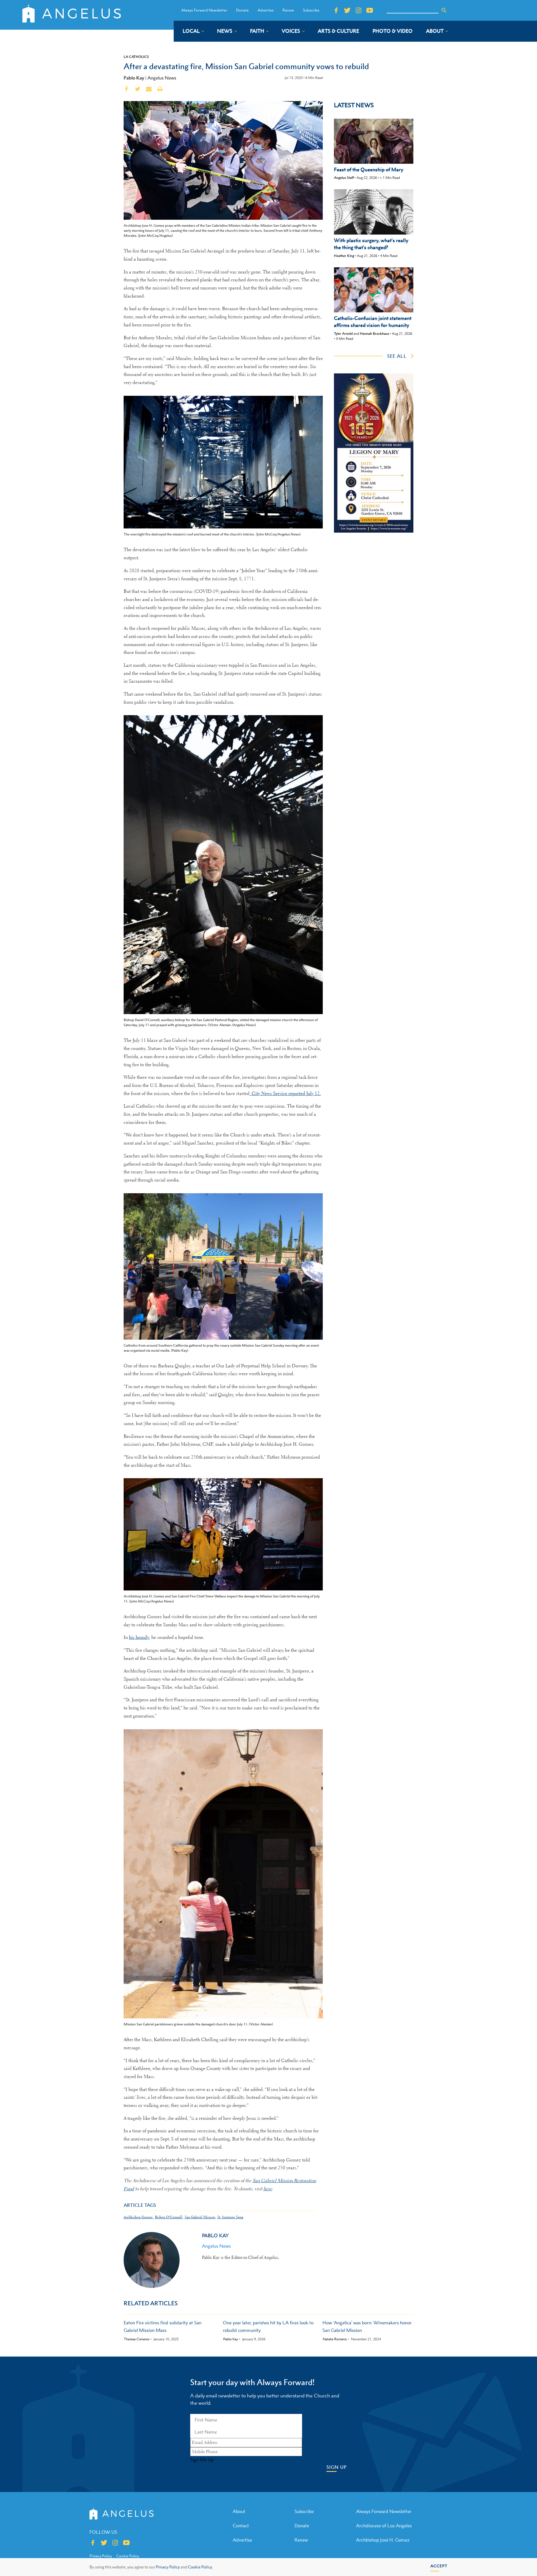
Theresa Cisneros (137, 2339)
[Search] (444, 10)
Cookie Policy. (200, 2567)
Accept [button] (439, 2566)
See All (397, 356)
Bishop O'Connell (169, 2217)
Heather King (344, 256)
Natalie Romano (335, 2339)
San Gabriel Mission (200, 2217)
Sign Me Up (202, 2460)
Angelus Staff (344, 178)
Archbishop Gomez (138, 2217)
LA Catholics (136, 57)
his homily (139, 1637)
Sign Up (337, 2467)
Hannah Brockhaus (375, 334)
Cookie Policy (128, 2556)
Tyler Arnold (343, 334)
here (268, 2189)
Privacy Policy (168, 2567)
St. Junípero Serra (230, 2217)
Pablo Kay (134, 78)
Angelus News (162, 78)
